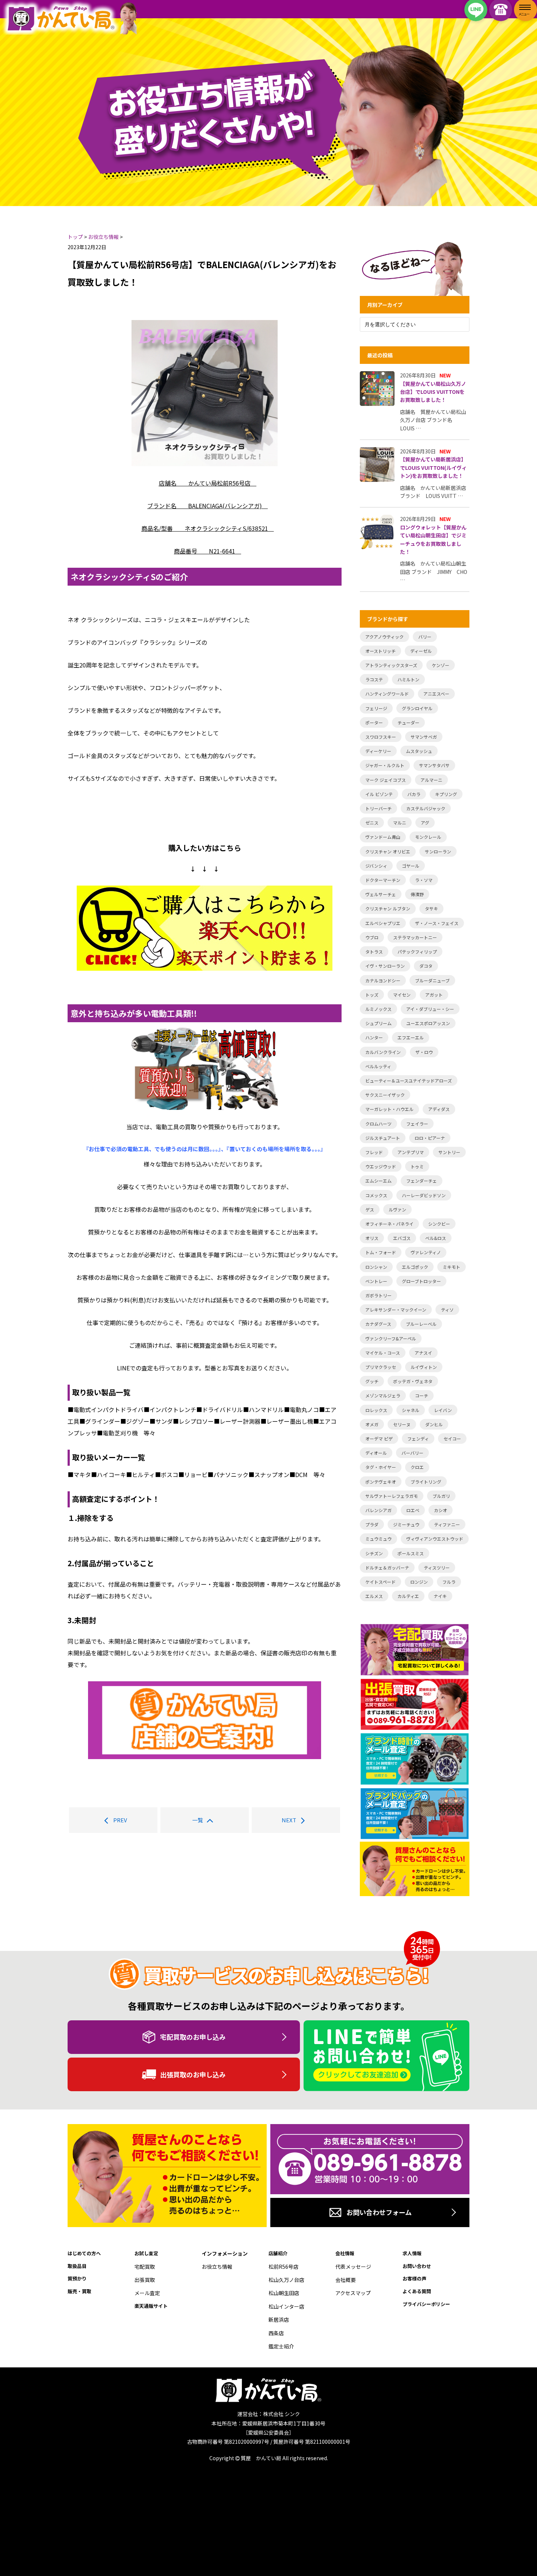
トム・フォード (381, 1252)
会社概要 (346, 2280)
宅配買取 (145, 2267)
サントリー (449, 1152)
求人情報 (412, 2253)
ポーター (374, 722)
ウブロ (372, 937)
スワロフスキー (381, 737)
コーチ (422, 1395)
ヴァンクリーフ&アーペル (391, 1338)
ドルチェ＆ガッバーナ (387, 1567)
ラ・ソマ (424, 880)
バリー (425, 637)
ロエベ (413, 1510)
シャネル (411, 1410)
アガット (434, 995)
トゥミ (417, 1166)
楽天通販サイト (151, 2306)
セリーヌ (402, 1424)
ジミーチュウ (406, 1524)
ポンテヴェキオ (381, 1482)
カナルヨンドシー (383, 980)
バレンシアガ (378, 1510)
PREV (120, 1820)
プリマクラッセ (381, 1367)
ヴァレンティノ (426, 1252)
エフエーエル (411, 1037)
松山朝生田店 (284, 2293)
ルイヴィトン (424, 1367)
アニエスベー (436, 694)
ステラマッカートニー (415, 937)
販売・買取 (79, 2291)
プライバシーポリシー (426, 2304)
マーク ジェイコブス (386, 780)
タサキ (431, 908)
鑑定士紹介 (281, 2346)
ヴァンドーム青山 (383, 837)
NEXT (289, 1820)
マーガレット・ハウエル (389, 1109)
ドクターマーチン (383, 880)
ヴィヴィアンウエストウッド (435, 1539)
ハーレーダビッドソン (424, 1195)
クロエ (417, 1467)
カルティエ (408, 1596)
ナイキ (440, 1596)
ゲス (370, 1209)
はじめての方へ (84, 2253)
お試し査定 (146, 2253)
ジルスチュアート (383, 1138)
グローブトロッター (421, 1281)
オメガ (372, 1424)
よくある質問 (417, 2291)
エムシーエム (378, 1181)
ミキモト (452, 1267)
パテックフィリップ (417, 952)
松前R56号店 (283, 2267)
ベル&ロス (436, 1238)
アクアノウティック (384, 637)
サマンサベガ (424, 737)
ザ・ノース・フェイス (437, 923)
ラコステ (374, 679)
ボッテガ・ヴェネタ (413, 1381)
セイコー (452, 1439)
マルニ (400, 823)
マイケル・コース (383, 1353)
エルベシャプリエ (383, 923)
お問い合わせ (417, 2266)
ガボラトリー (378, 1295)
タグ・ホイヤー (381, 1467)
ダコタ (426, 966)
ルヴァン (397, 1209)
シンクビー (439, 1224)
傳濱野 (417, 894)
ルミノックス (378, 1009)
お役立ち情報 (217, 2267)
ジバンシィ (376, 866)
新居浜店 (279, 2320)
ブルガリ (441, 1496)
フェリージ (376, 708)
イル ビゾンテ (379, 794)
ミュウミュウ (378, 1539)
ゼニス (372, 823)
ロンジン (419, 1582)
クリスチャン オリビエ (388, 851)
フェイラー (417, 1124)
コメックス (376, 1195)
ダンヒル (434, 1424)
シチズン (374, 1553)
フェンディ (418, 1439)
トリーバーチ (378, 808)
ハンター (374, 1037)
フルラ (449, 1582)
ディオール (376, 1453)
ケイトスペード (380, 1582)
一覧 (198, 1820)
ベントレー (376, 1281)
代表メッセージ (353, 2267)
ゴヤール (411, 866)
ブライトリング (426, 1482)
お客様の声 (414, 2278)
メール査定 (147, 2293)
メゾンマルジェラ (383, 1395)
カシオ (441, 1510)
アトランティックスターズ (391, 665)
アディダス (439, 1109)
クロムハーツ (378, 1124)
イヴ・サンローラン (385, 966)
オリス (372, 1238)
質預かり (77, 2278)
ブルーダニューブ (432, 980)
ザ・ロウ (424, 1052)
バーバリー (412, 1453)
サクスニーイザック (385, 1095)
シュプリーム (378, 1023)
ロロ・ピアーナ (430, 1138)
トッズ (372, 995)
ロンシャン (376, 1267)
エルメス (374, 1596)
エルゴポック (415, 1267)
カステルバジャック (426, 808)
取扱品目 (77, 2266)
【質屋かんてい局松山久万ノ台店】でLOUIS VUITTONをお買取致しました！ (433, 392)
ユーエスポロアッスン (428, 1023)
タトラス (374, 952)
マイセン (402, 995)
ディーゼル (421, 651)
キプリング (446, 794)
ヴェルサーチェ (381, 894)
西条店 (276, 2333)
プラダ (372, 1524)
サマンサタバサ (434, 765)
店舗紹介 (278, 2253)
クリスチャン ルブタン (388, 908)
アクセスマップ (353, 2293)
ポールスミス (411, 1553)
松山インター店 (286, 2306)
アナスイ (423, 1353)
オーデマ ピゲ (379, 1439)
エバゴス (402, 1238)
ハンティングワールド (387, 694)
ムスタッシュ (419, 751)
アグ (425, 823)
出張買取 (145, 2280)
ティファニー (447, 1524)
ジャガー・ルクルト (385, 765)
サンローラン (438, 851)
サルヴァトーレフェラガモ (392, 1496)
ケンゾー (441, 665)
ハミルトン (408, 679)
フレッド (374, 1152)
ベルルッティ (378, 1066)
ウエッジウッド (381, 1166)
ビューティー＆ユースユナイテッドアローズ (409, 1080)
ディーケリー (378, 751)
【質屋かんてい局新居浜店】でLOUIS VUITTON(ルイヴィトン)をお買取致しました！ (433, 467)
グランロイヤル (417, 708)
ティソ (447, 1310)
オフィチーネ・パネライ (389, 1224)
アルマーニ (431, 780)
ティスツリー (437, 1567)
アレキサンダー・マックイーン (396, 1310)
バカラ (414, 794)
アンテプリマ (411, 1152)
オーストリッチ (380, 651)
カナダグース (378, 1324)
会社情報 (345, 2253)
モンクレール (428, 837)
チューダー (408, 722)
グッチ (372, 1381)
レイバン (443, 1410)
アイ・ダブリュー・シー (430, 1009)
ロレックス (376, 1410)
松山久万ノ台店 (286, 2280)
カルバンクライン (383, 1052)
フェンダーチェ (422, 1181)
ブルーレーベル (421, 1324)
